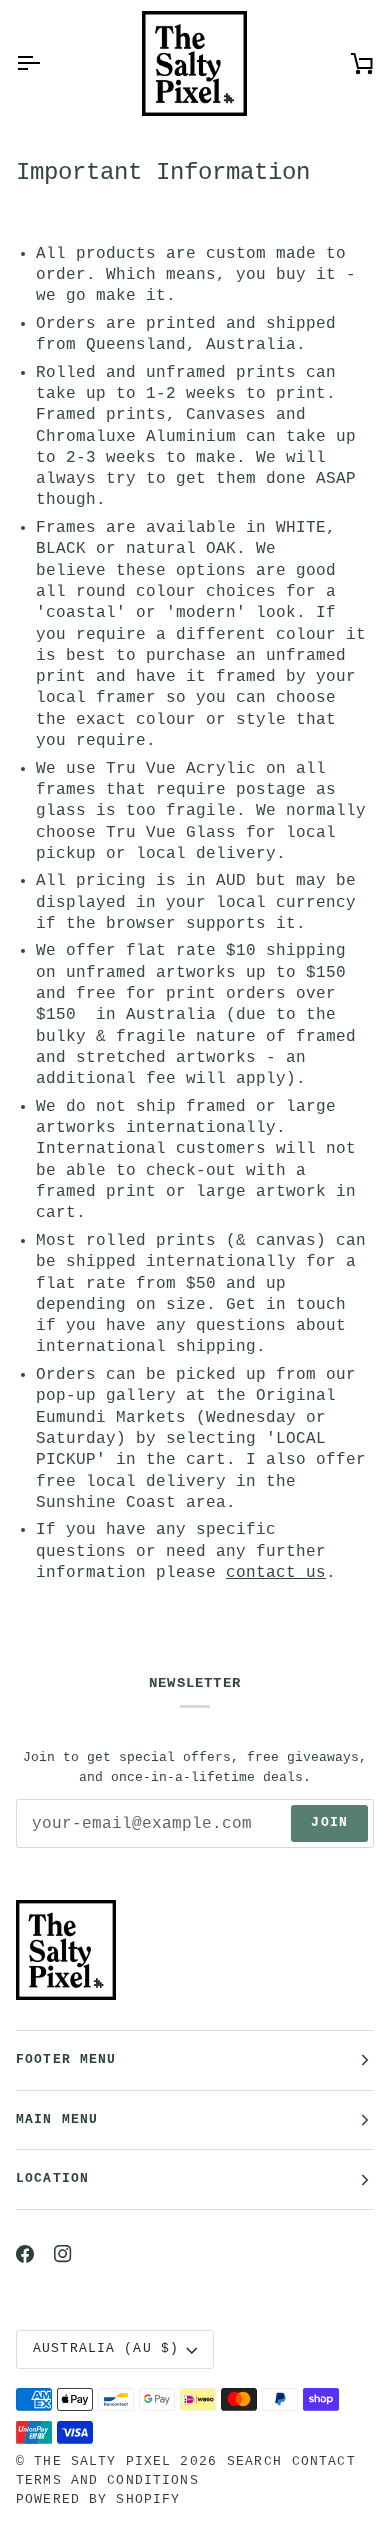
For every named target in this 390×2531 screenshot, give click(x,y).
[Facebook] (25, 2254)
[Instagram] (63, 2254)
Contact (324, 2462)
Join (329, 1823)
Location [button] (52, 2179)
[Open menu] (46, 63)
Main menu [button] (57, 2120)
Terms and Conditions (107, 2481)
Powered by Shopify (98, 2500)
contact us (276, 1573)
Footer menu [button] (66, 2060)
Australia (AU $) (106, 2349)
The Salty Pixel (102, 2462)
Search (254, 2462)
